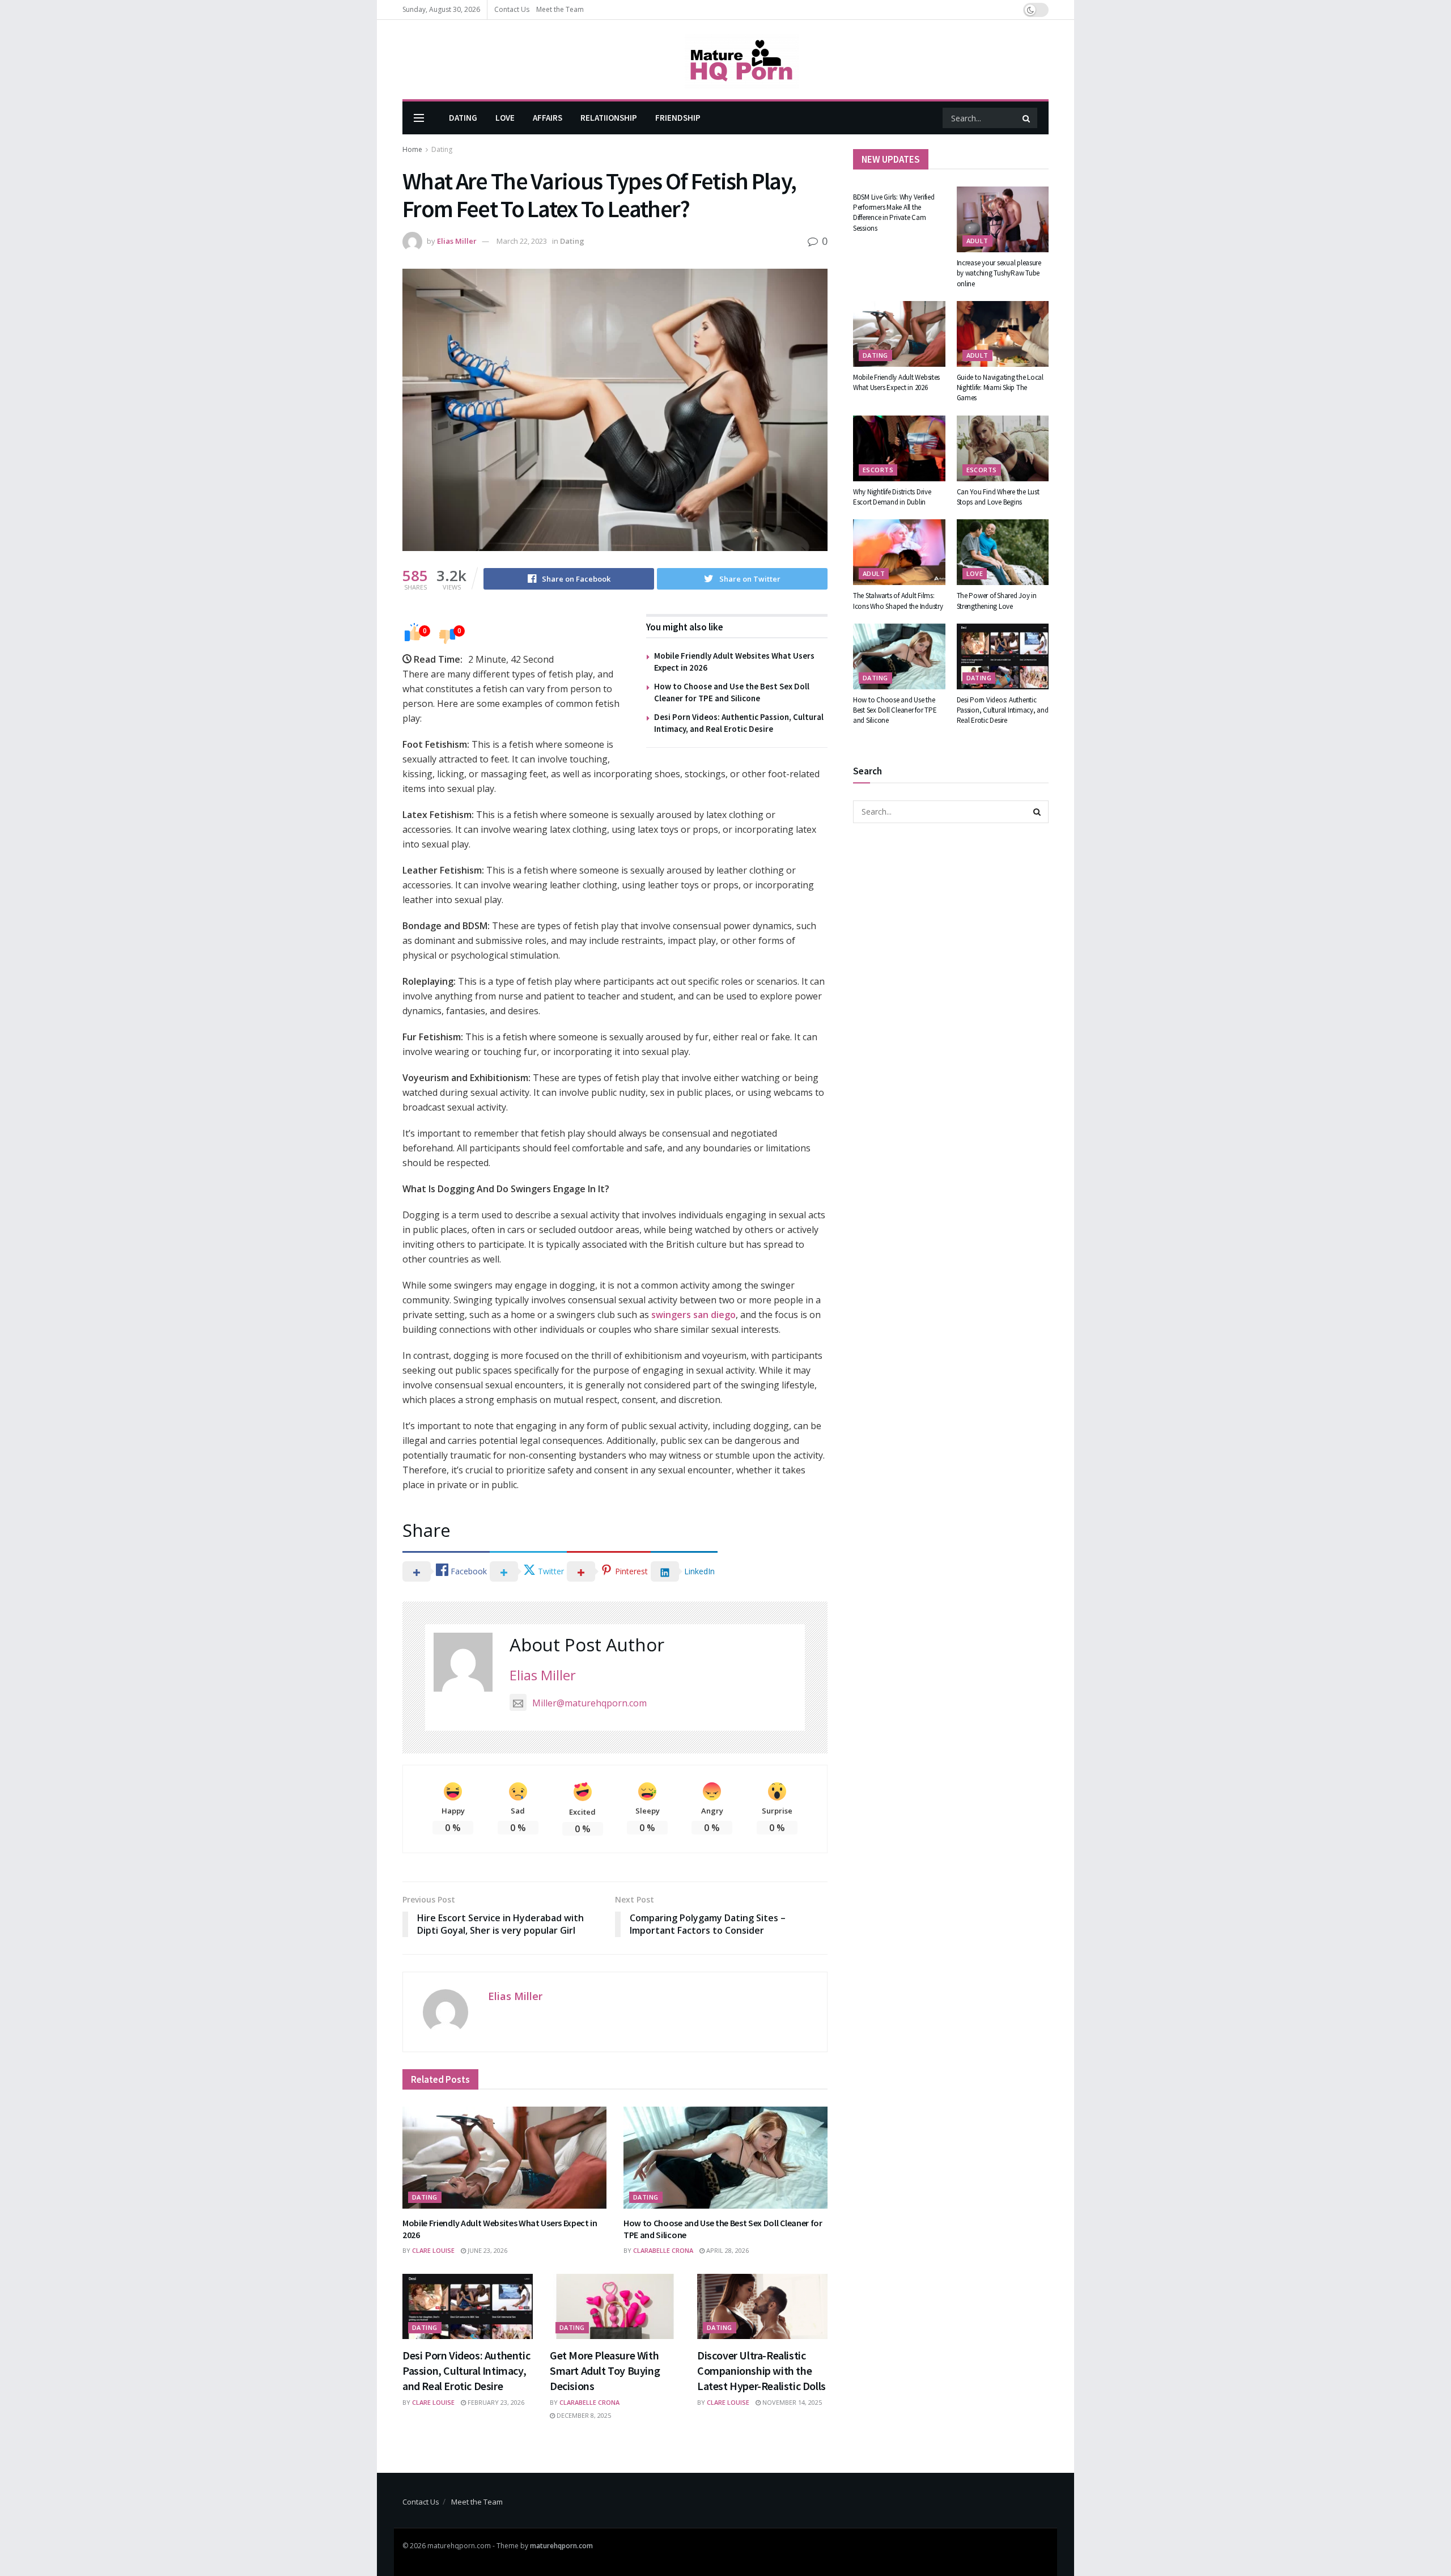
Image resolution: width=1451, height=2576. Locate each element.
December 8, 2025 (583, 2415)
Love (505, 118)
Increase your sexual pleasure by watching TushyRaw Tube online (999, 273)
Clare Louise (433, 2250)
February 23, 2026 (495, 2402)
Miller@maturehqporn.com (589, 1703)
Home (412, 149)
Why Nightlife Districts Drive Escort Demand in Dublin (892, 497)
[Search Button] (1027, 118)
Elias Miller (457, 241)
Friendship (678, 118)
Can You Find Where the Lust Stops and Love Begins (998, 497)
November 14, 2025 (791, 2402)
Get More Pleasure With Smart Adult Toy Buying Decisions (605, 2370)
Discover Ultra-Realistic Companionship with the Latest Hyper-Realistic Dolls (761, 2370)
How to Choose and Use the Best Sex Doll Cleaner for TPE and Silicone (895, 710)
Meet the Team (560, 9)
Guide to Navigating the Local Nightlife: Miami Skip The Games (1000, 387)
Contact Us (512, 9)
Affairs (548, 118)
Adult (977, 241)
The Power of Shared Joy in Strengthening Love (997, 601)
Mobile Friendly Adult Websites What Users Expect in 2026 (896, 382)
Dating (463, 118)
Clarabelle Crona (663, 2250)
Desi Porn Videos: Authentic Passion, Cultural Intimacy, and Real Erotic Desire (466, 2370)
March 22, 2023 (522, 241)
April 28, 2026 (727, 2250)
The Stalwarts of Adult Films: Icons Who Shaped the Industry (898, 601)
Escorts (878, 470)
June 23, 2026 (487, 2250)
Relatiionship (609, 118)
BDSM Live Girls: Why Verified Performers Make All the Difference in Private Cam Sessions (894, 213)
